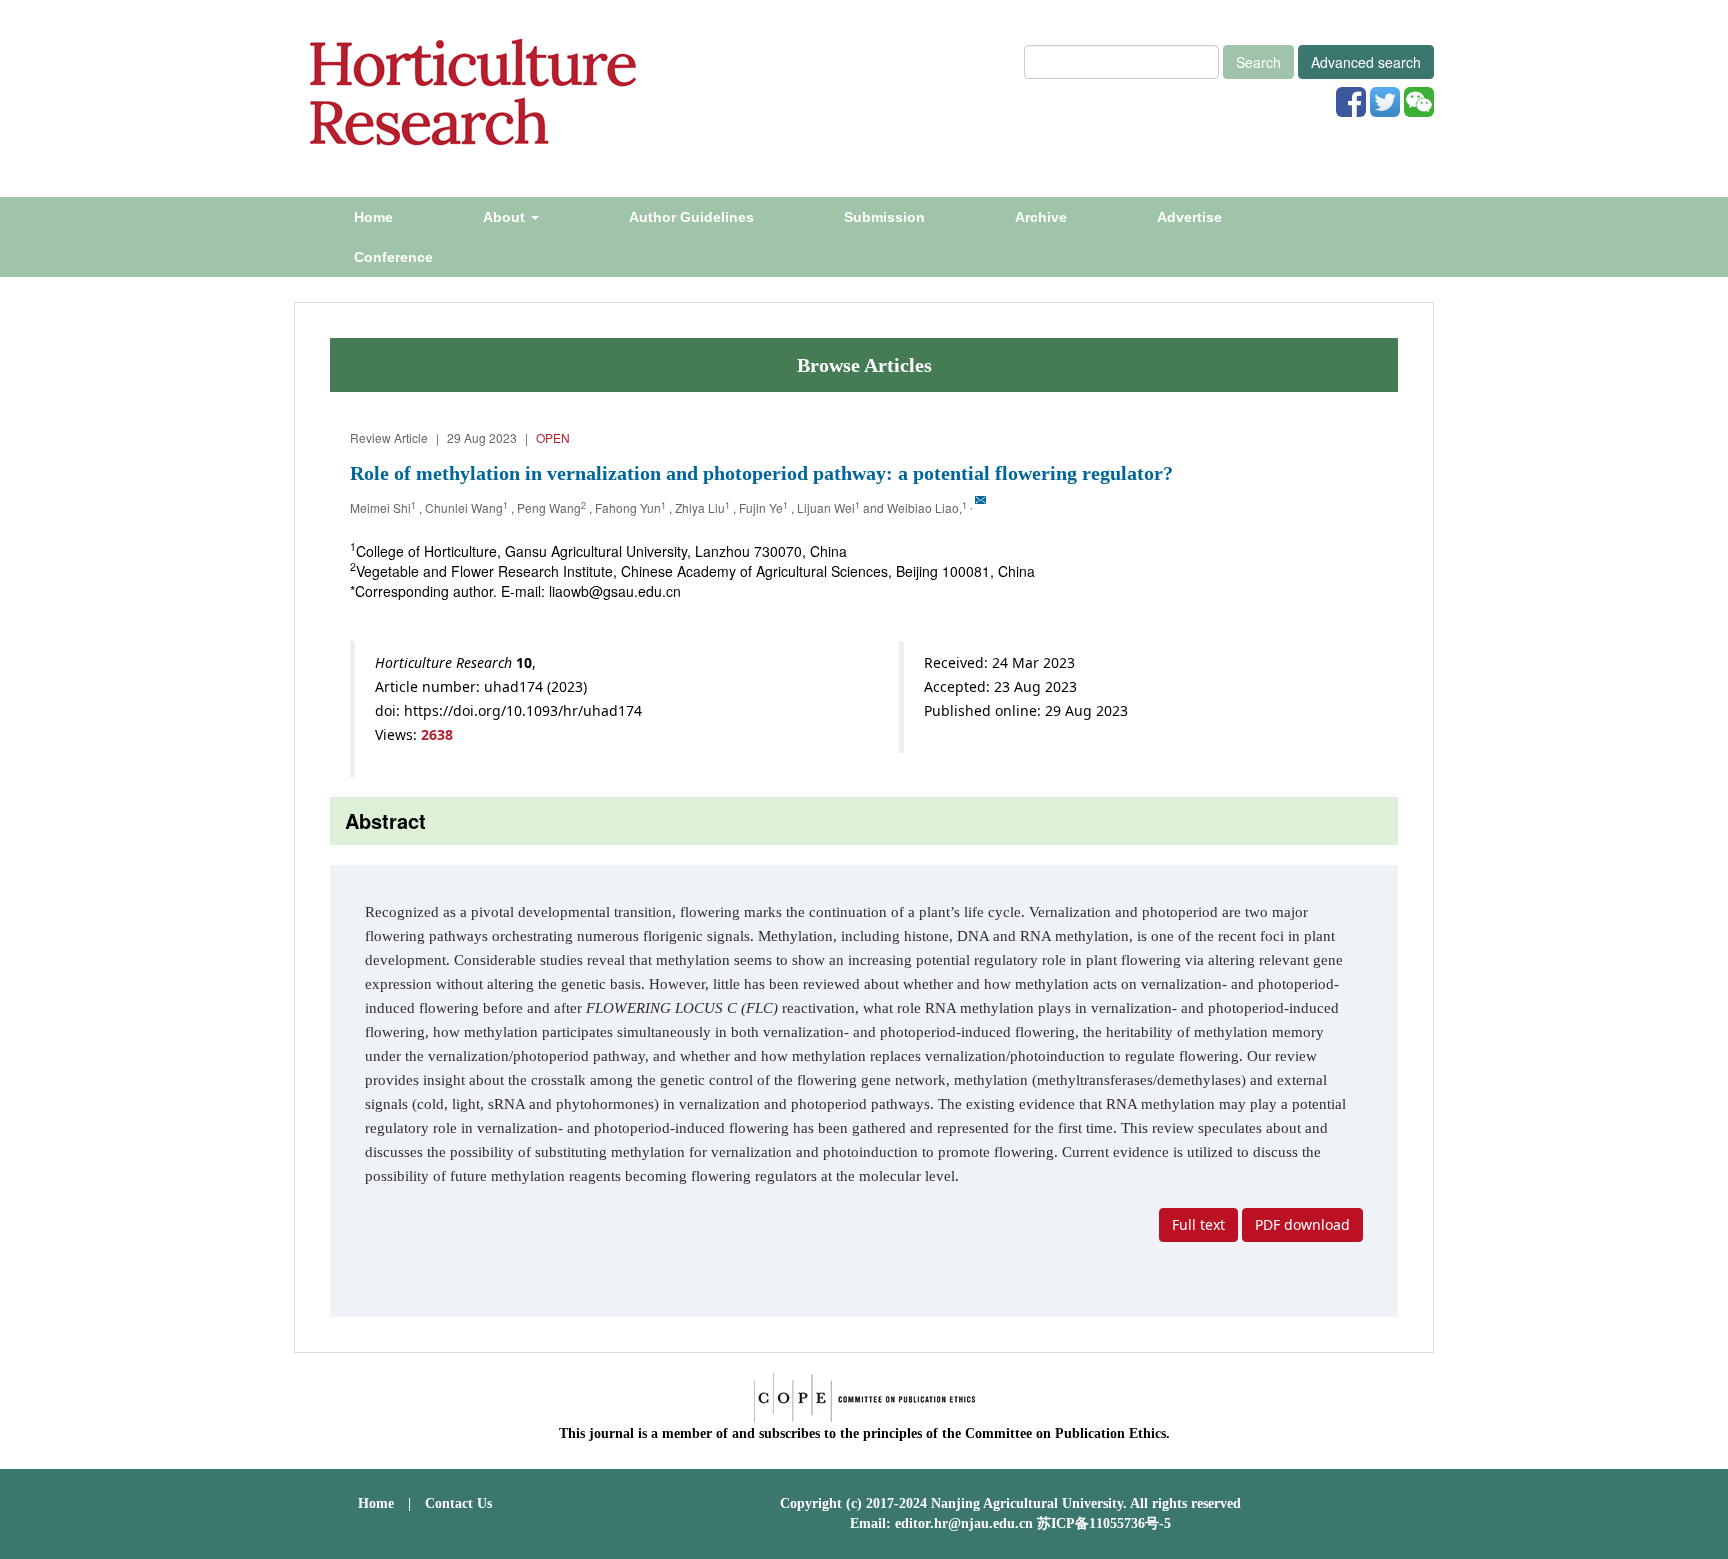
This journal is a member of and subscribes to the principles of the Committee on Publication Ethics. (864, 1433)
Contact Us (458, 1503)
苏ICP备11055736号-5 (1104, 1523)
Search (1258, 62)
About (506, 217)
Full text (1198, 1224)
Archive (1041, 217)
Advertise (1189, 217)
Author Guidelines (691, 217)
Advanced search (1366, 62)
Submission (884, 217)
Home (373, 217)
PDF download (1302, 1224)
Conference (393, 257)
